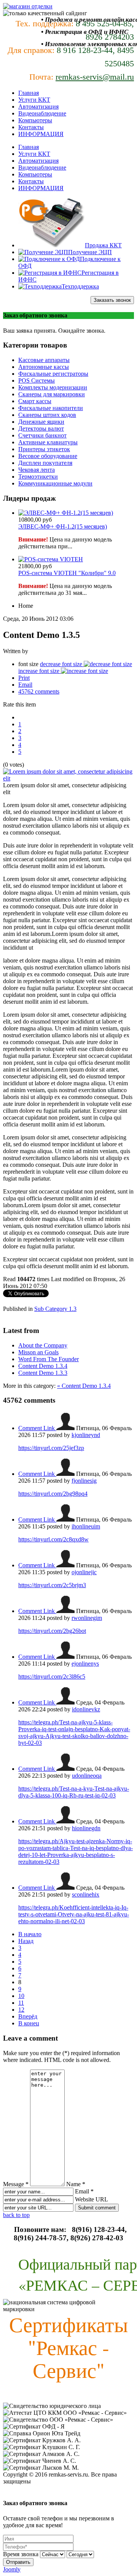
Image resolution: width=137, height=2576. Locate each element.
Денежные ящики (41, 422)
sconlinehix (86, 1894)
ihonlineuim (86, 1526)
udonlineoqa (87, 1776)
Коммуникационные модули (55, 483)
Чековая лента (37, 470)
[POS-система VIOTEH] (51, 559)
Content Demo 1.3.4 (43, 1366)
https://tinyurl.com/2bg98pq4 (53, 1494)
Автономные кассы (44, 367)
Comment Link (37, 1428)
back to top (16, 2215)
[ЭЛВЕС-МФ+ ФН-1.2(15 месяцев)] (66, 513)
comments (39, 691)
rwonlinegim (87, 1618)
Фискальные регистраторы (53, 374)
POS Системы (37, 380)
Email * (84, 2191)
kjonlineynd (86, 1435)
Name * (76, 2184)
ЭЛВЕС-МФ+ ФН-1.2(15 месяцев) (63, 526)
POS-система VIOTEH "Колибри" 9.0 (67, 573)
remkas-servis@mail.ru (95, 77)
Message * (16, 2184)
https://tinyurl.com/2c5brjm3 (52, 1585)
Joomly (12, 2569)
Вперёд (28, 2016)
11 (21, 2003)
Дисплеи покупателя (45, 463)
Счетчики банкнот (42, 435)
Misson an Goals (38, 1352)
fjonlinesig (84, 1481)
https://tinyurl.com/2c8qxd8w (53, 1539)
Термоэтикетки (38, 477)
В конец (29, 2023)
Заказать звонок (112, 300)
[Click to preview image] (68, 778)
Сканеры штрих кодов (47, 415)
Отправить (18, 2562)
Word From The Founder (49, 1359)
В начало (30, 1934)
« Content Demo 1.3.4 (84, 1386)
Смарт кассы (35, 401)
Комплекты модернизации (53, 387)
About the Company (43, 1345)
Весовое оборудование (48, 456)
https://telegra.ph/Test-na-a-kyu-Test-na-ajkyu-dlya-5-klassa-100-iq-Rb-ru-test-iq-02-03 (74, 1792)
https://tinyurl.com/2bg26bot (52, 1631)
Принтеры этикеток (44, 449)
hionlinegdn (86, 1828)
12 (21, 2010)
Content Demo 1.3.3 (43, 1373)
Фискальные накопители (51, 408)
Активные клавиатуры (48, 442)
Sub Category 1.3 (55, 1309)
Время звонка (21, 2554)
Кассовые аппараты (44, 360)
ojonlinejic (84, 1572)
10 (21, 1996)
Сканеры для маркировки (52, 394)
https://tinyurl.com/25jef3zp (51, 1448)
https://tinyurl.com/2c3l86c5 (52, 1676)
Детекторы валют (41, 429)
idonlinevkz (86, 1709)
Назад (26, 1941)
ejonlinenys (85, 1664)
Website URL (91, 2199)
